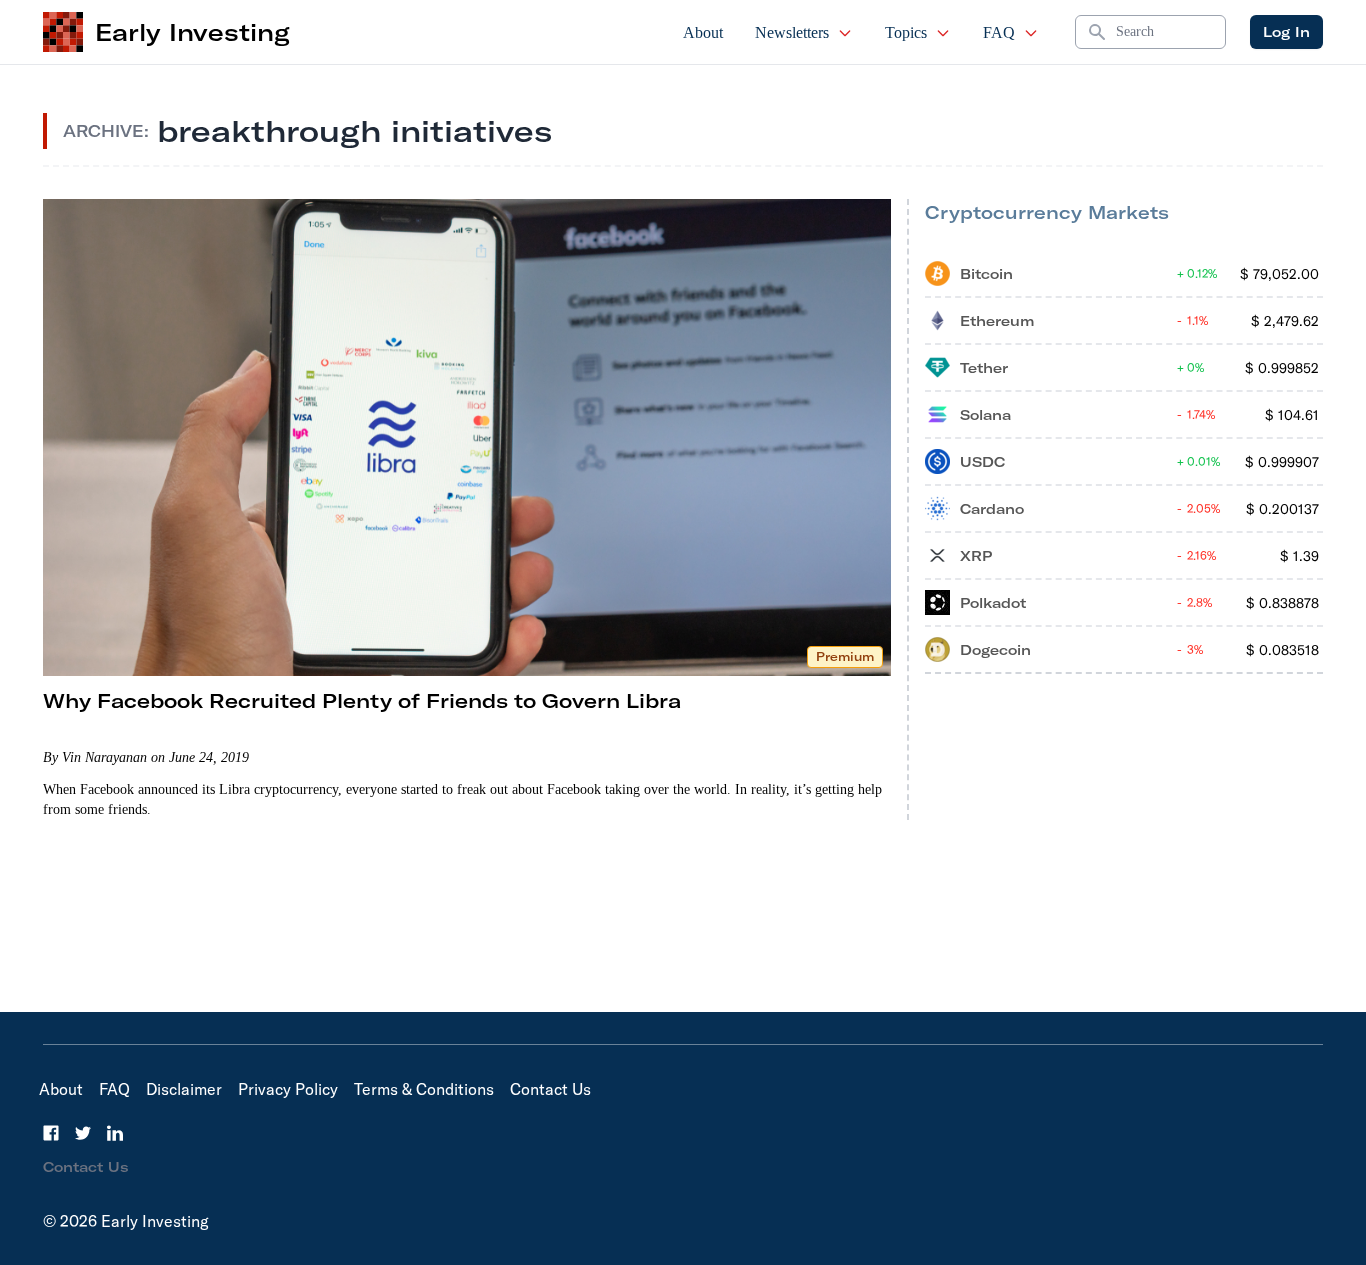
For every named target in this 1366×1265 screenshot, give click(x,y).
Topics (906, 32)
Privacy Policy (288, 1089)
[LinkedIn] (115, 1133)
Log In (1286, 32)
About (703, 32)
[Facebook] (51, 1133)
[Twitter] (83, 1133)
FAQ (999, 32)
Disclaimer (184, 1089)
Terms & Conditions (424, 1089)
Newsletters (792, 32)
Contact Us (550, 1089)
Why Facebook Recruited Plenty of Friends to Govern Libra (362, 700)
